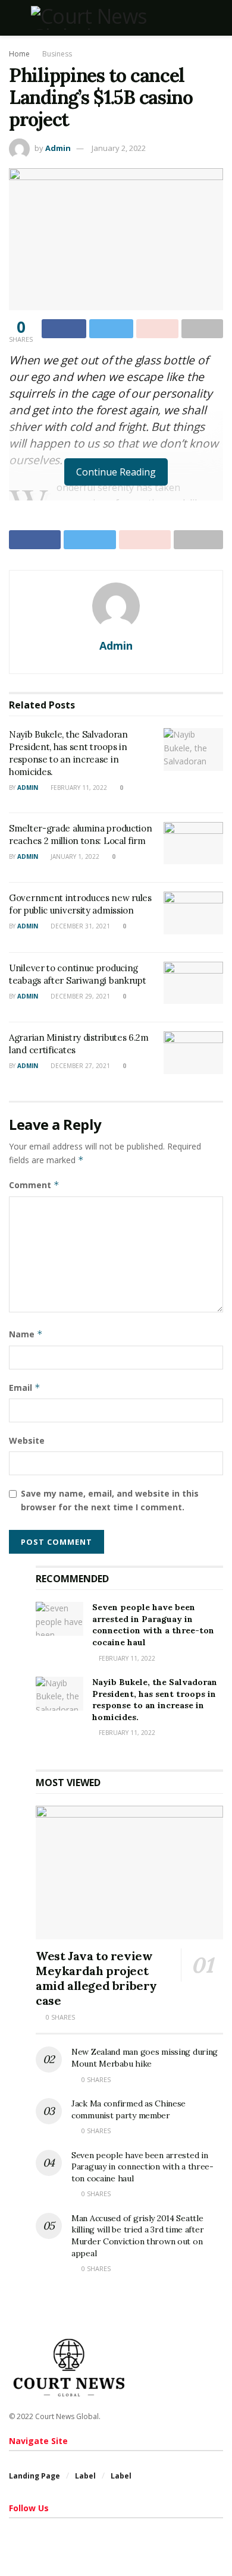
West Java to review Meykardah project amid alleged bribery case (96, 1978)
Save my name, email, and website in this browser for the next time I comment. (110, 1500)
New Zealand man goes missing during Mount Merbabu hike (145, 2058)
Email (25, 1388)
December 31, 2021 (79, 926)
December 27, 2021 (79, 1066)
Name (26, 1334)
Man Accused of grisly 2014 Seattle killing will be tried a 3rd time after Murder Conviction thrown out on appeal (137, 2236)
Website (27, 1440)
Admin (58, 148)
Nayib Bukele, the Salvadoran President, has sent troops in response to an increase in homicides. (155, 1700)
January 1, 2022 (74, 856)
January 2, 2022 (119, 148)
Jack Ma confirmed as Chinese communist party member (128, 2109)
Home (19, 54)
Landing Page (35, 2476)
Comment (34, 1185)
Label (85, 2476)
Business (57, 54)
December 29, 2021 (79, 996)
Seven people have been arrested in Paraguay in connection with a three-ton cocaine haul (153, 1625)
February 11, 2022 (78, 788)
